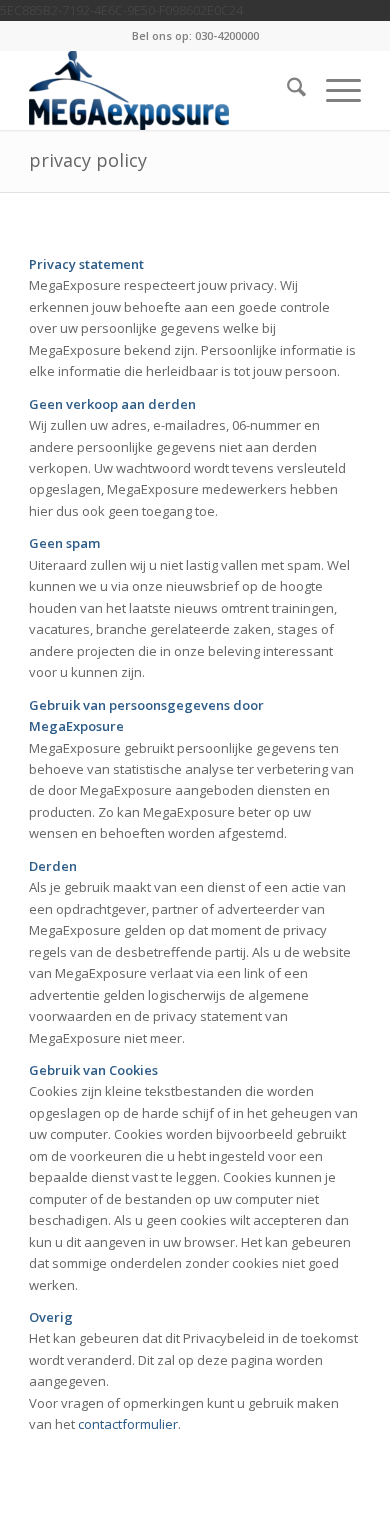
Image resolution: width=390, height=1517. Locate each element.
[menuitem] (286, 90)
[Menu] (333, 90)
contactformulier (128, 1424)
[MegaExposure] (161, 90)
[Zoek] (286, 90)
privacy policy (88, 160)
